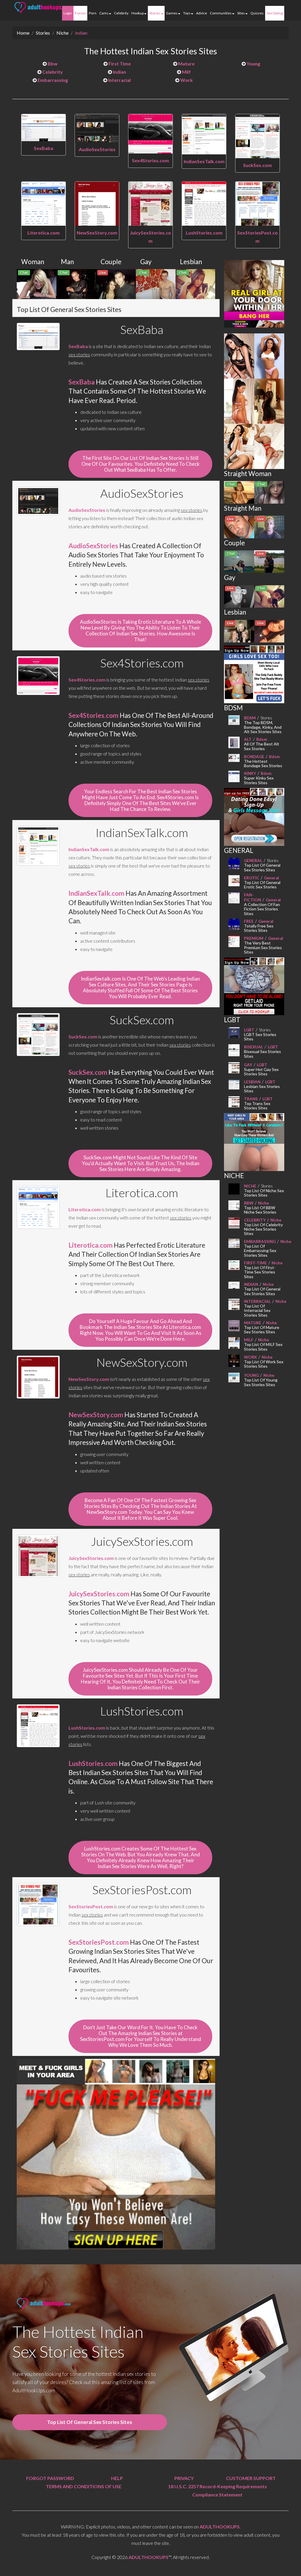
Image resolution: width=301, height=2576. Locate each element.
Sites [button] (241, 13)
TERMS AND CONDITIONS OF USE (84, 2486)
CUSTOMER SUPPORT (251, 2478)
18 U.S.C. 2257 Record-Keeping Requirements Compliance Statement (218, 2490)
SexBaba (44, 148)
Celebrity (121, 13)
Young (253, 64)
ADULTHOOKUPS (220, 2527)
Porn (93, 13)
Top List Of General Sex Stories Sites (90, 2422)
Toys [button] (187, 13)
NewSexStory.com (97, 233)
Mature (186, 64)
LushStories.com (204, 233)
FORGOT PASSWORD (50, 2478)
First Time (119, 64)
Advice (201, 13)
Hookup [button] (138, 13)
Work (186, 80)
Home (23, 33)
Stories (43, 33)
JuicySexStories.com (91, 1558)
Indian (81, 33)
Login (68, 13)
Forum (80, 13)
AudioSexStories (97, 149)
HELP (117, 2478)
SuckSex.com (257, 165)
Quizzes (257, 13)
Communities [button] (221, 13)
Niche (62, 33)
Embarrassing (52, 80)
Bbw (52, 64)
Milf (186, 72)
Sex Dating (275, 13)
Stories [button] (155, 13)
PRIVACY (184, 2478)
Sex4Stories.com (150, 160)
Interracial (119, 80)
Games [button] (172, 13)
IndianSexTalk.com (204, 161)
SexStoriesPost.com (91, 1906)
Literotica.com (44, 233)
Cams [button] (104, 13)
